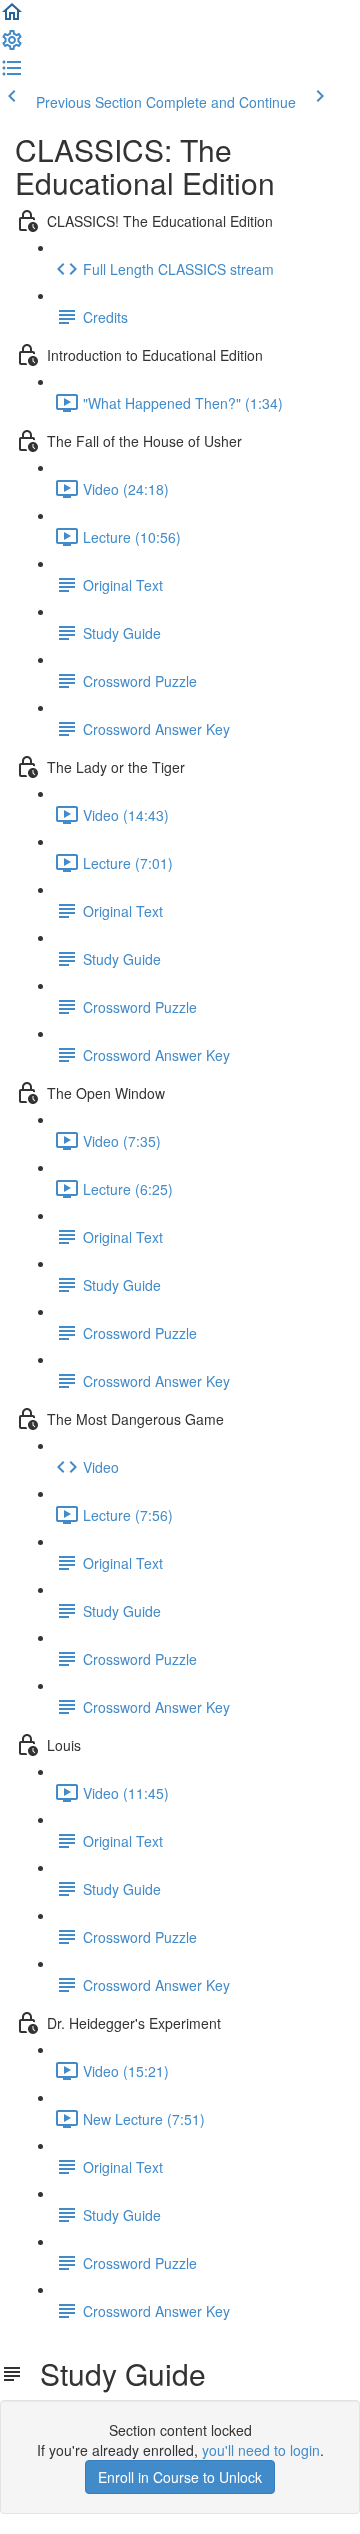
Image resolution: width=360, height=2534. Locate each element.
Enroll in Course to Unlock (180, 2477)
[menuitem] (12, 46)
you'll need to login (261, 2450)
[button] (12, 18)
